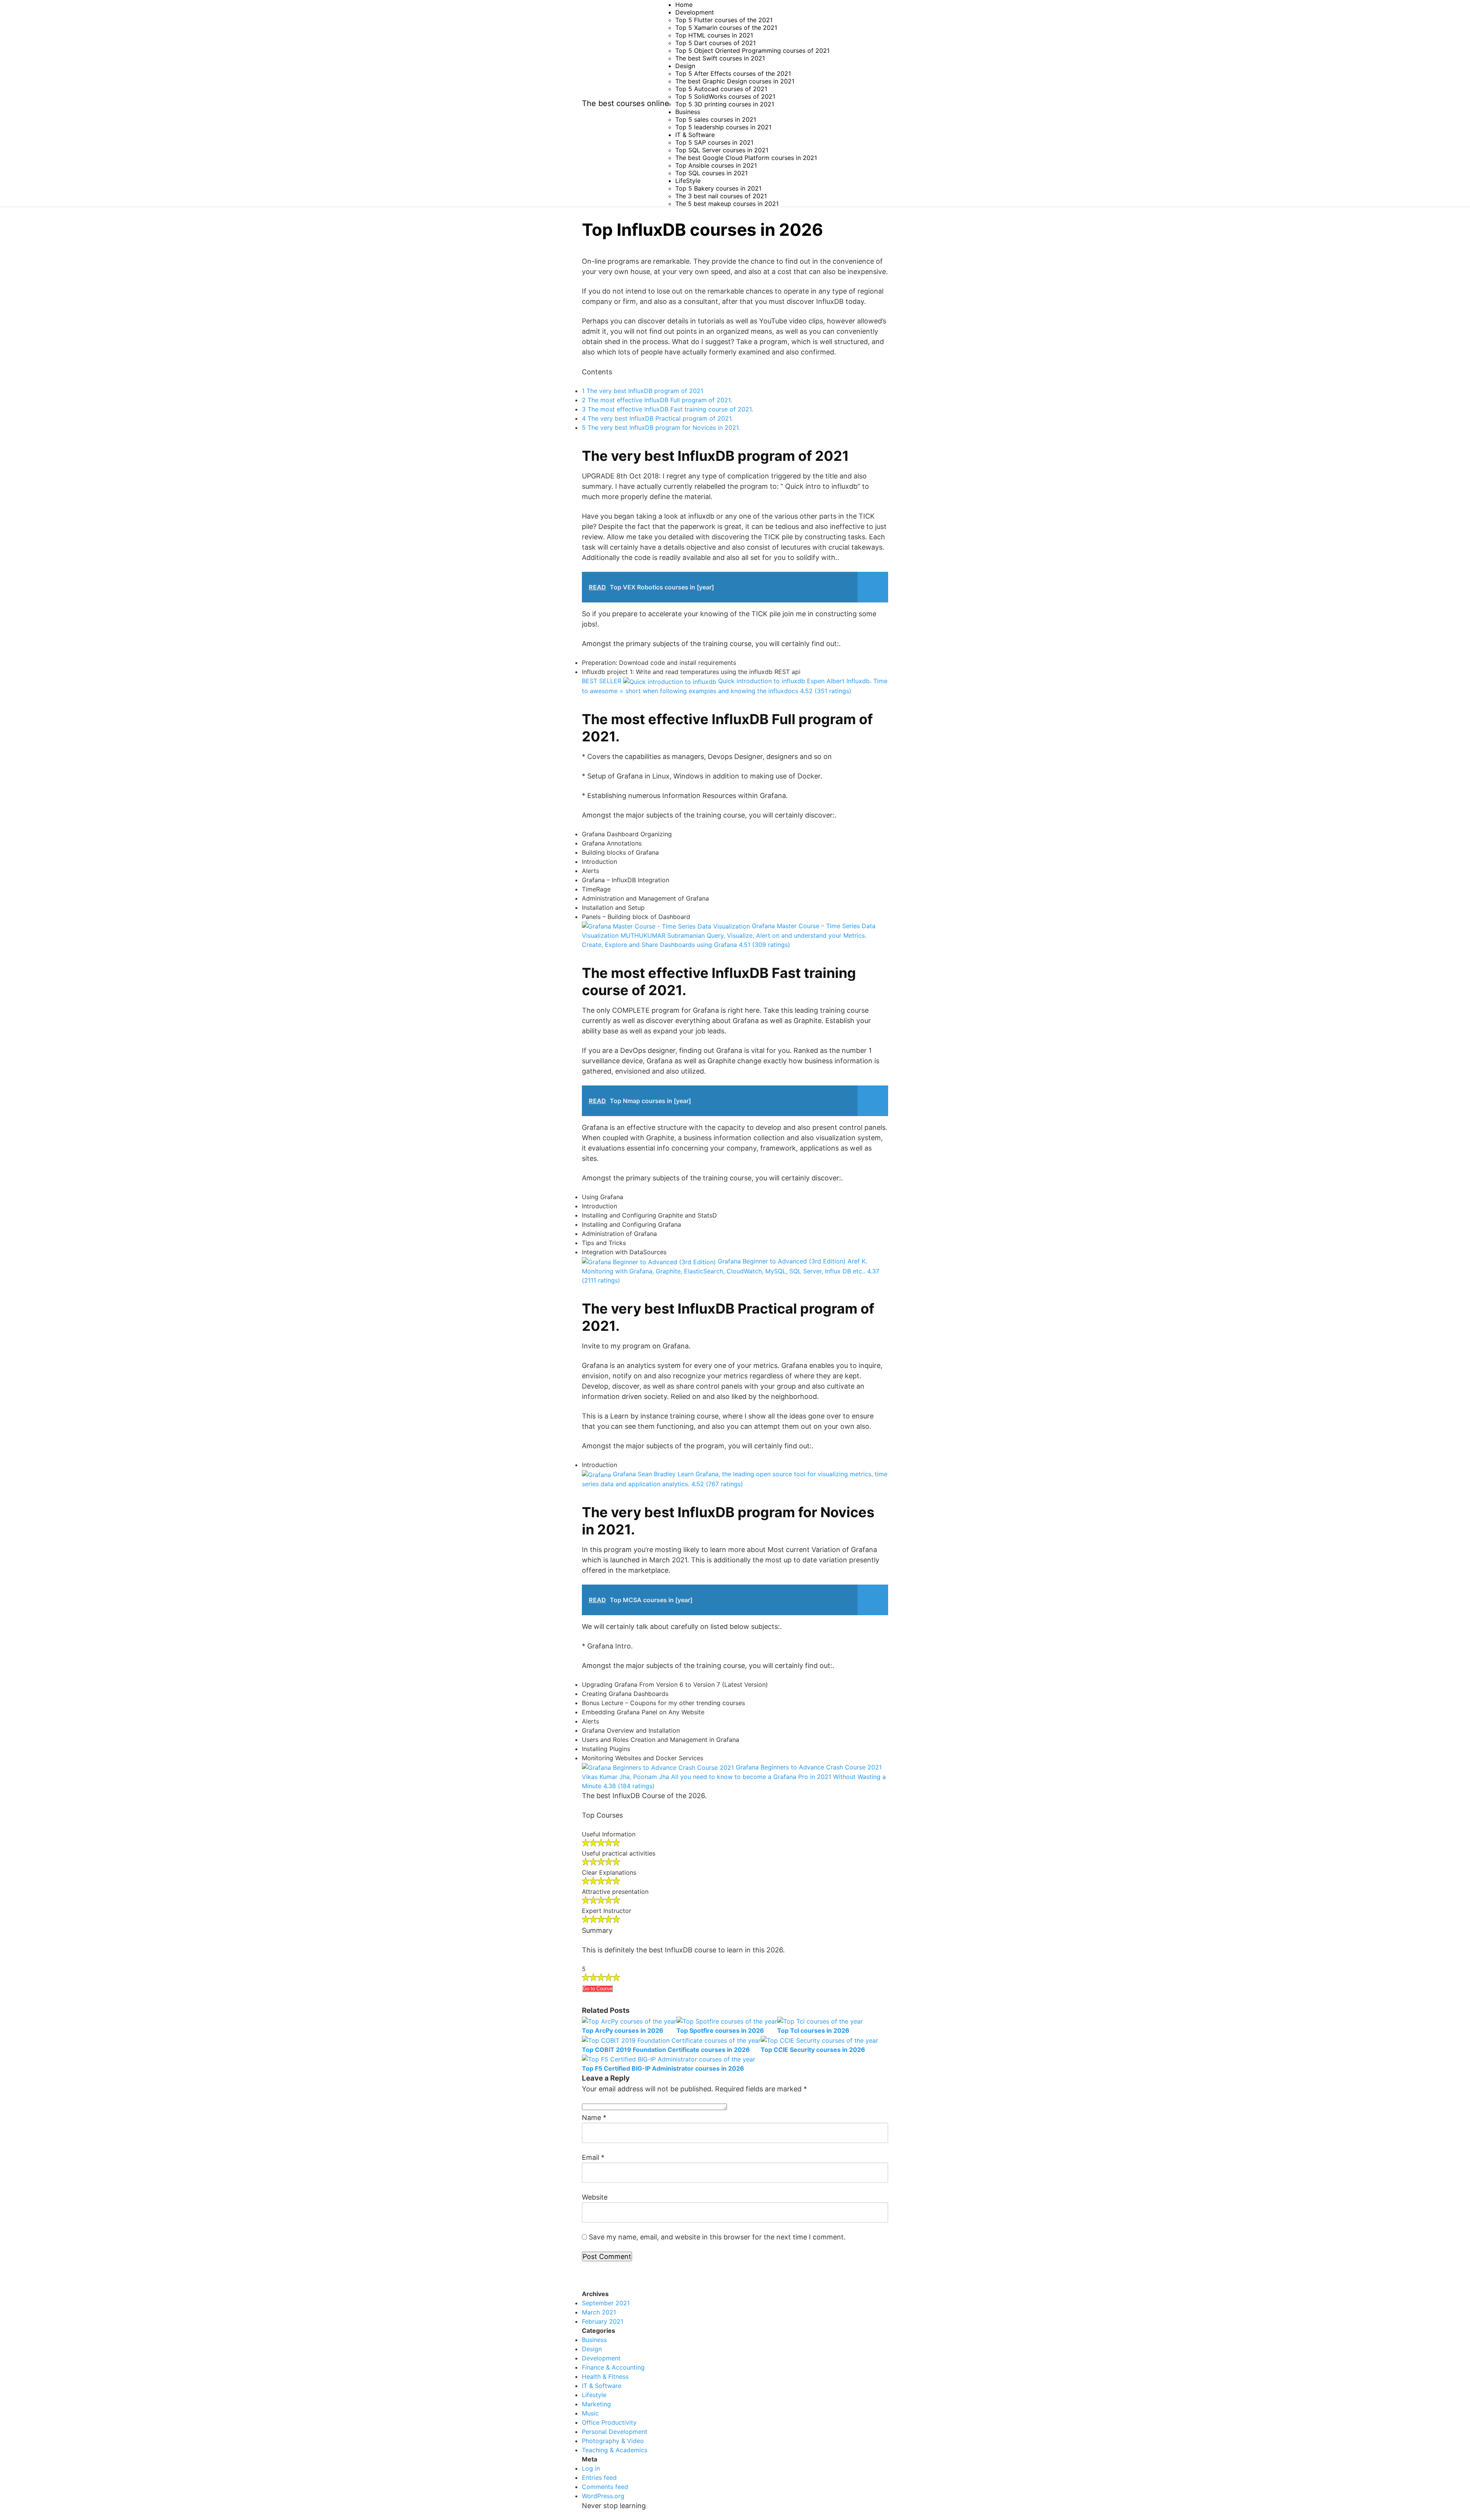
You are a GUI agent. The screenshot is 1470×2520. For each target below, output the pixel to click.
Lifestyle (594, 2395)
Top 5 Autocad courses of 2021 (721, 89)
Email (593, 2157)
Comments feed (605, 2487)
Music (590, 2413)
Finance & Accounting (613, 2367)
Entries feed (599, 2478)
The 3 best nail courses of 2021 (721, 196)
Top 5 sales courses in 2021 (716, 119)
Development (695, 12)
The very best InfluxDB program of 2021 (643, 391)
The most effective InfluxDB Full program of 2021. (657, 400)
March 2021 (599, 2312)
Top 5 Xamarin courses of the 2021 (726, 28)
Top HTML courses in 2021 (714, 35)
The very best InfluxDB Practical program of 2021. (657, 418)
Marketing (596, 2404)
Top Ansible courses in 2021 (716, 165)
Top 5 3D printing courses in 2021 (725, 104)
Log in (591, 2468)
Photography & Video (613, 2441)
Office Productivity (609, 2422)
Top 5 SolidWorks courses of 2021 (725, 96)
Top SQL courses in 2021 (711, 173)
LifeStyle (688, 181)
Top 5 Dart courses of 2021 (715, 43)
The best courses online (626, 103)
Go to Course (597, 1989)
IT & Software (695, 135)
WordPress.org (603, 2496)
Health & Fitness (605, 2376)
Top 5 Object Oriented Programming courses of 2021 (752, 51)
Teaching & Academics (615, 2450)
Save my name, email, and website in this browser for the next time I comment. (717, 2237)
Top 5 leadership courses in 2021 (723, 127)
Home (684, 5)
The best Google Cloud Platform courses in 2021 (746, 158)
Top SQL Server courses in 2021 (722, 150)
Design (685, 66)
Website (595, 2197)
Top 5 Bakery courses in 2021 (718, 188)
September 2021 (606, 2303)
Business (688, 112)
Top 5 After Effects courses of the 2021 (733, 73)
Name (594, 2118)
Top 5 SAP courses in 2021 (714, 142)
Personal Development (615, 2432)
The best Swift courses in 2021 (720, 58)
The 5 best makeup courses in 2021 (727, 204)
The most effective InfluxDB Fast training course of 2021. (667, 409)
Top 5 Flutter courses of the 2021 (724, 20)
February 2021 (603, 2321)
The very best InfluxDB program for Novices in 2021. (661, 428)
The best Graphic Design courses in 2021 (735, 81)
